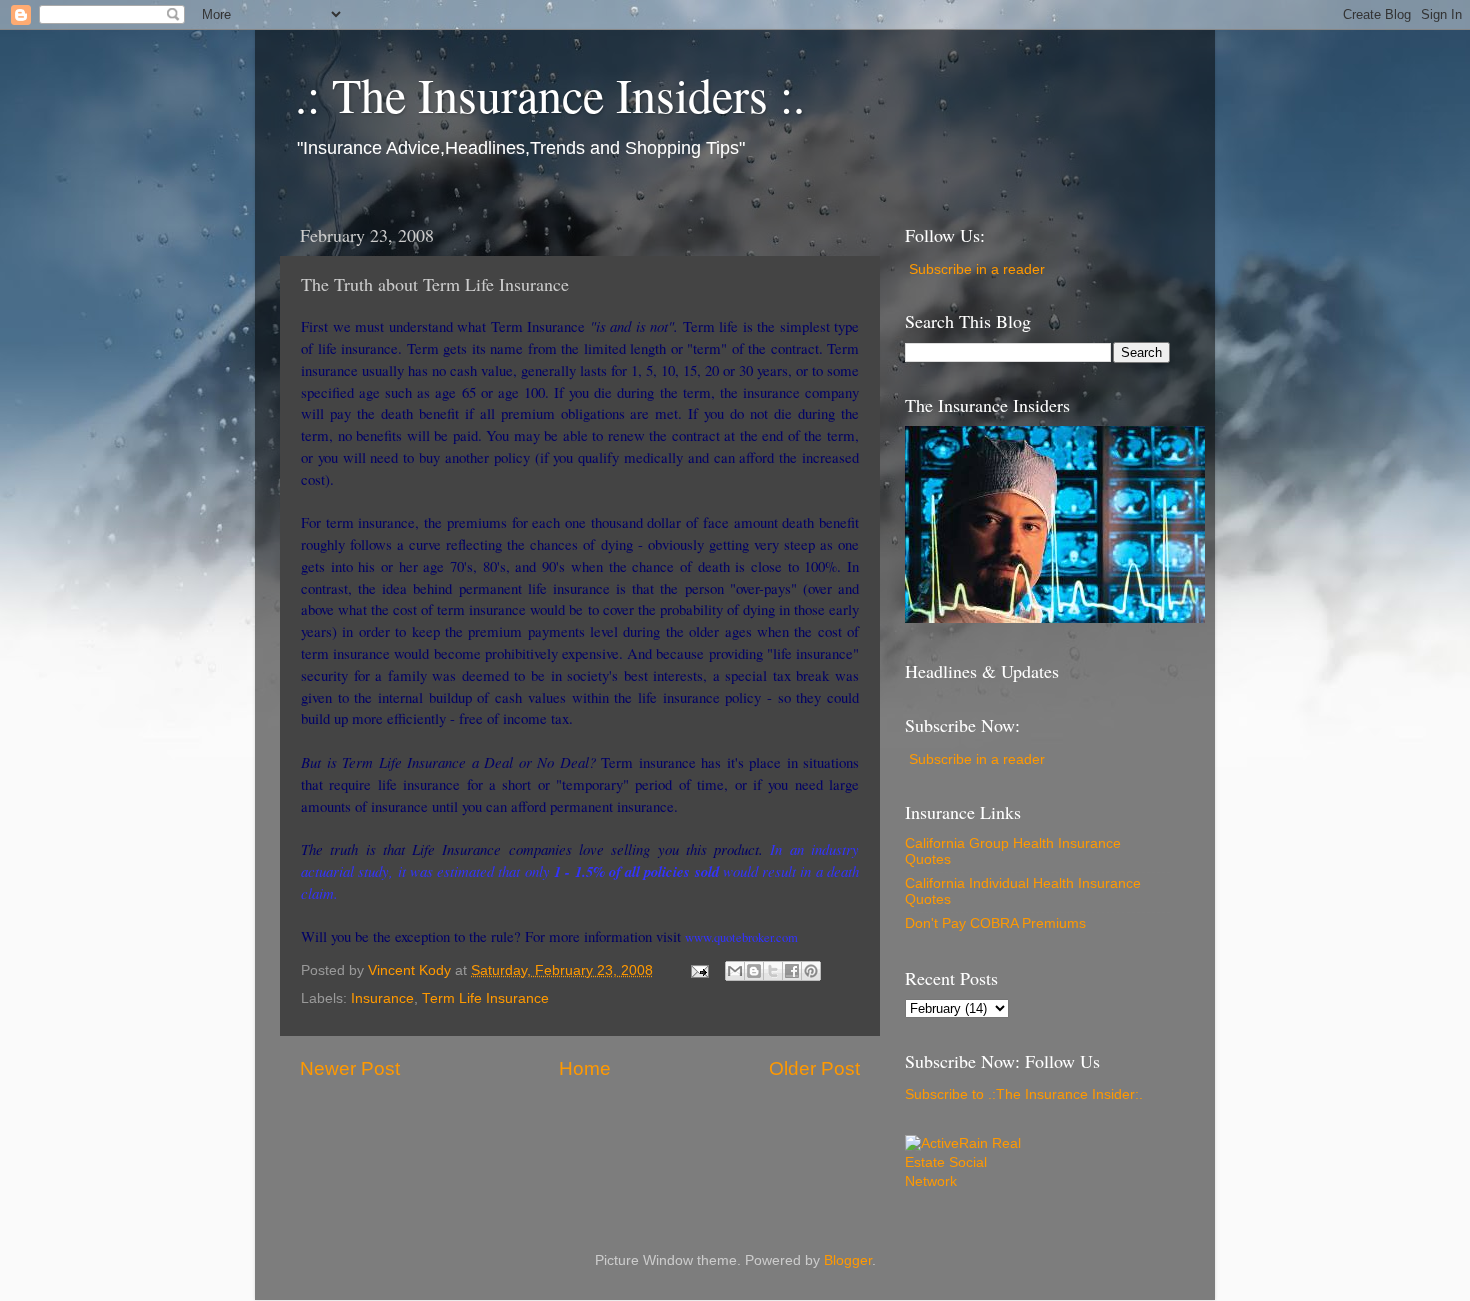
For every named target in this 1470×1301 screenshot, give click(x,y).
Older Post (814, 1068)
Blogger (848, 1260)
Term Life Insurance (485, 998)
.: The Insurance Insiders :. (550, 94)
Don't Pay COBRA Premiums (995, 923)
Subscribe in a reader (977, 269)
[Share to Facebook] (792, 971)
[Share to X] (773, 971)
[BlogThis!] (754, 971)
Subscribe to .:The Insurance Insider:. (1024, 1094)
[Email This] (735, 971)
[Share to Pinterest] (811, 971)
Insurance (382, 998)
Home (585, 1068)
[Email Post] (698, 970)
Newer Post (350, 1068)
